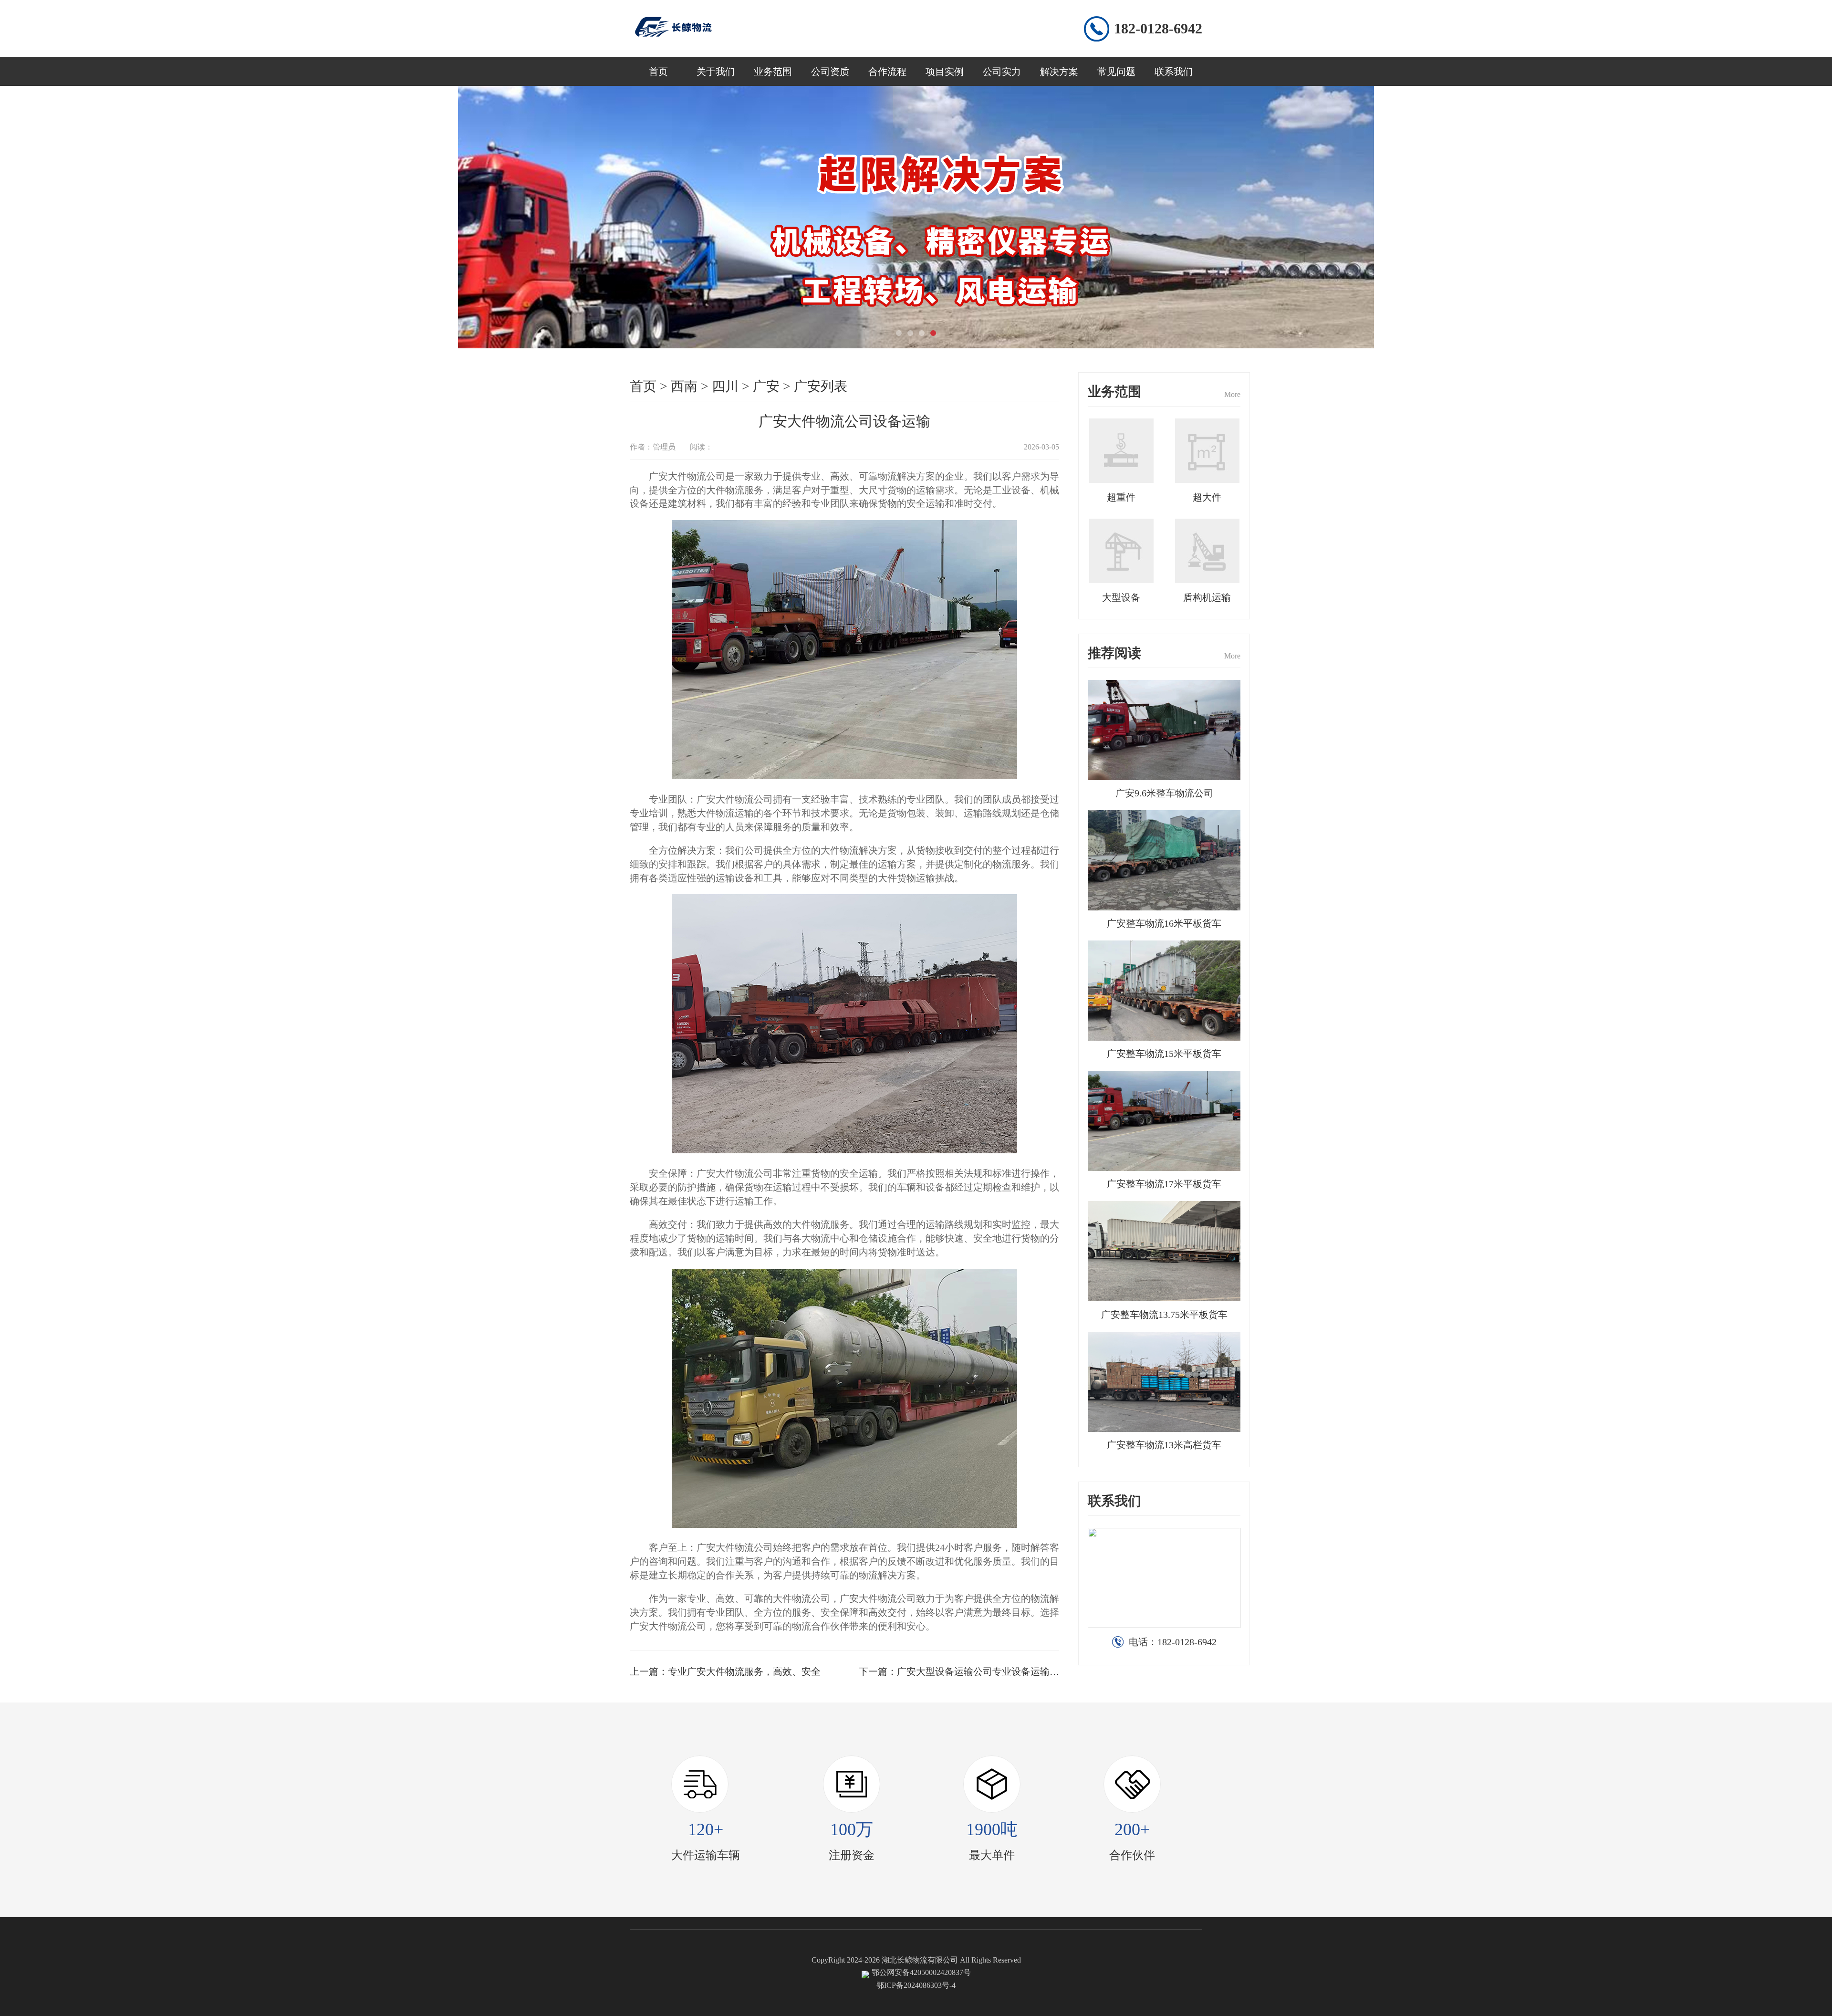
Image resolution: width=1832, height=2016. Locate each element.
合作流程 (887, 72)
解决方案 (1059, 72)
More (1232, 394)
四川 (725, 386)
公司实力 (1002, 72)
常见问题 (1116, 72)
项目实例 (945, 72)
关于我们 (716, 72)
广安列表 (821, 386)
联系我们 (1174, 72)
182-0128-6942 (1158, 28)
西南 (684, 386)
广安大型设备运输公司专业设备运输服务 (983, 1671)
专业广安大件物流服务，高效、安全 (744, 1671)
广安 (766, 386)
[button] (899, 333)
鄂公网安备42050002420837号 (921, 1972)
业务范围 (773, 72)
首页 (658, 72)
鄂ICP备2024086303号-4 (916, 1985)
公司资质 (830, 72)
